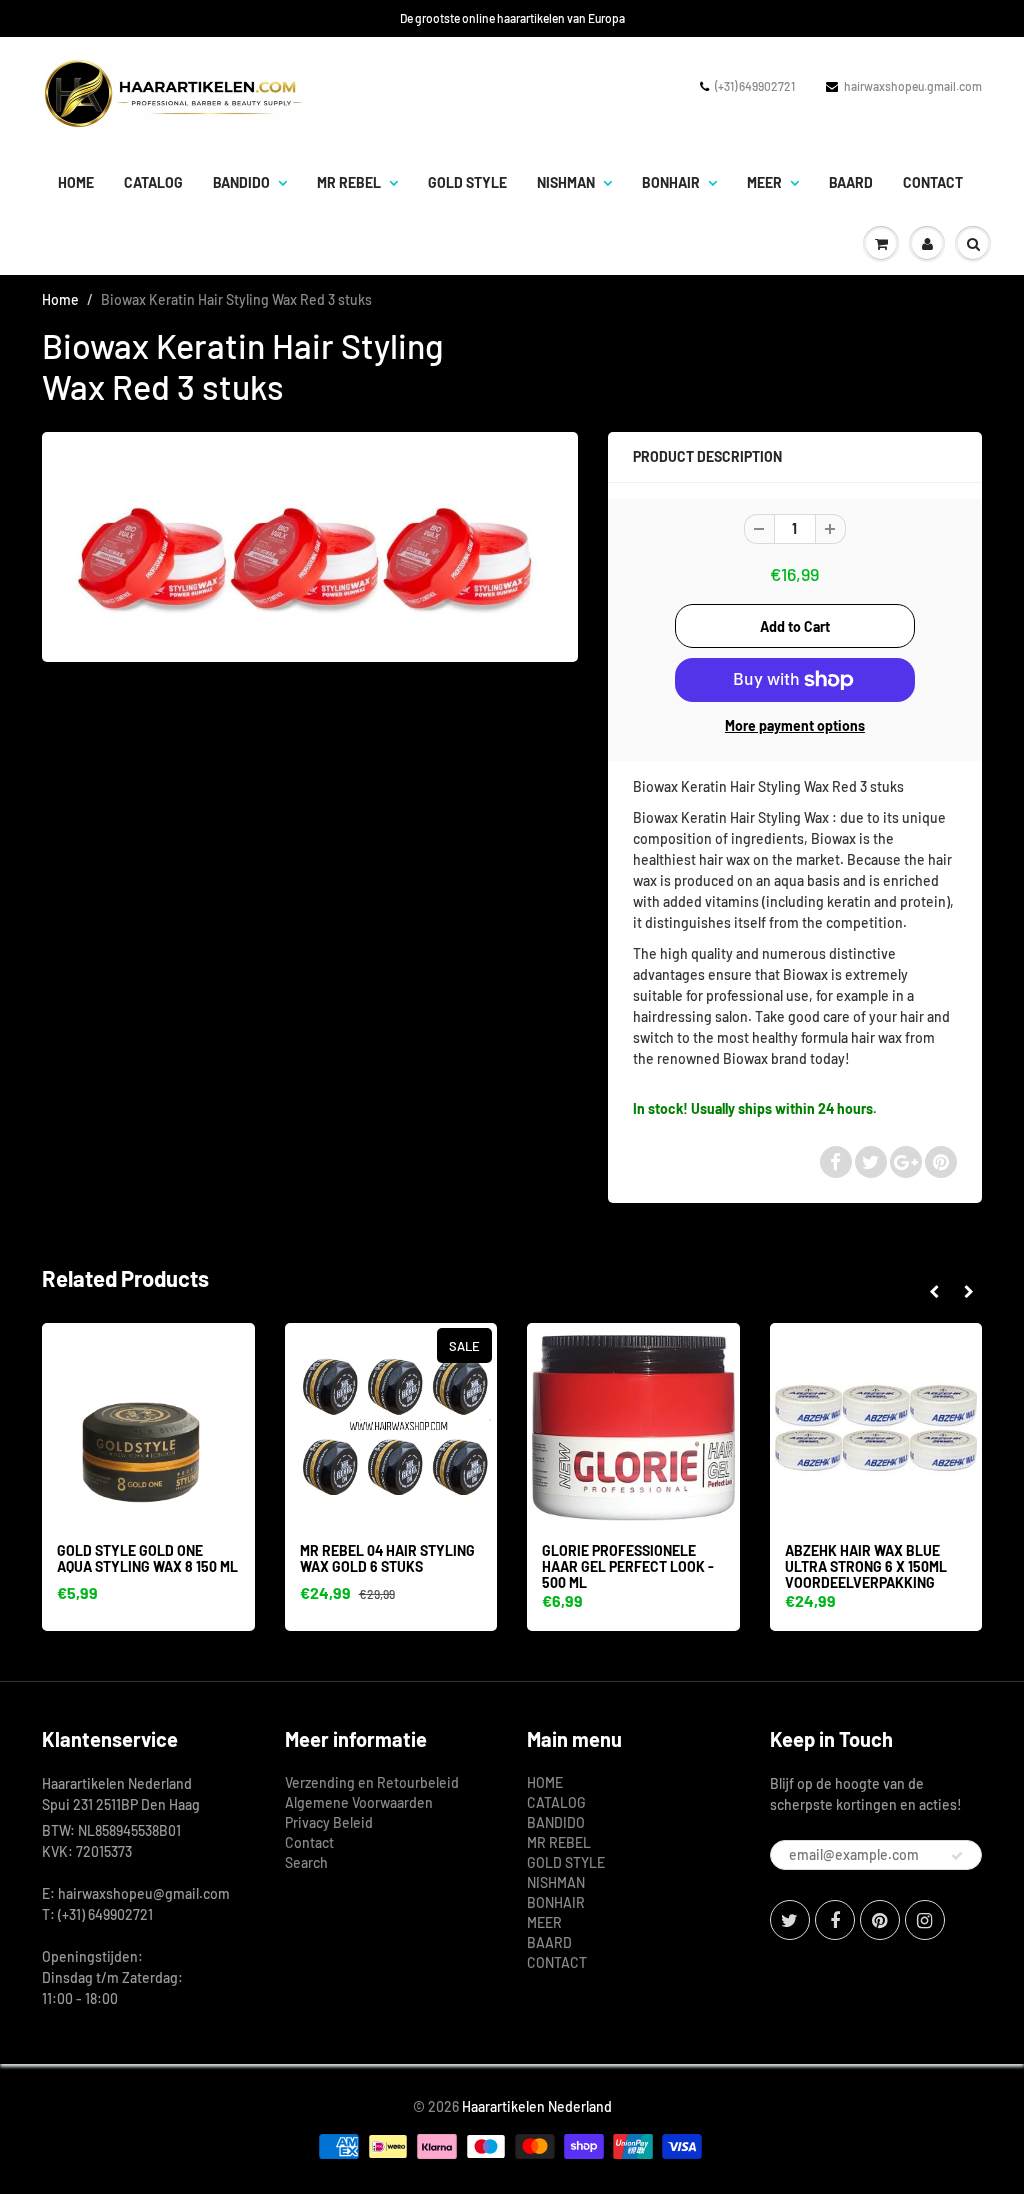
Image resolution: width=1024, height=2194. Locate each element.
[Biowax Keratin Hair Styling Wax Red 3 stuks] (310, 544)
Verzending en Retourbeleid (372, 1782)
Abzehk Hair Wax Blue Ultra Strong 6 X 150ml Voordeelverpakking (866, 1566)
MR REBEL (349, 182)
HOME (76, 182)
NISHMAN (566, 182)
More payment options (795, 725)
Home (60, 299)
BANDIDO (241, 182)
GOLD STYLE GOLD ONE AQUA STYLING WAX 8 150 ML (147, 1558)
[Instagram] (925, 1920)
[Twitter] (790, 1920)
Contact (309, 1842)
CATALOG (153, 182)
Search (306, 1862)
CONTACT (933, 182)
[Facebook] (835, 1920)
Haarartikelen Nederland (537, 2106)
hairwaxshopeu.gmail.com (913, 86)
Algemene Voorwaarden (359, 1802)
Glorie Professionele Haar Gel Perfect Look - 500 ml (628, 1566)
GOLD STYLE (467, 182)
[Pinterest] (880, 1920)
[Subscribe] (957, 1856)
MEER (764, 182)
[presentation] (933, 1292)
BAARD (851, 182)
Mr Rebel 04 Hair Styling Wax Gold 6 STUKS (387, 1558)
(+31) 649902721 (755, 86)
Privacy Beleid (329, 1822)
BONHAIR (671, 182)
